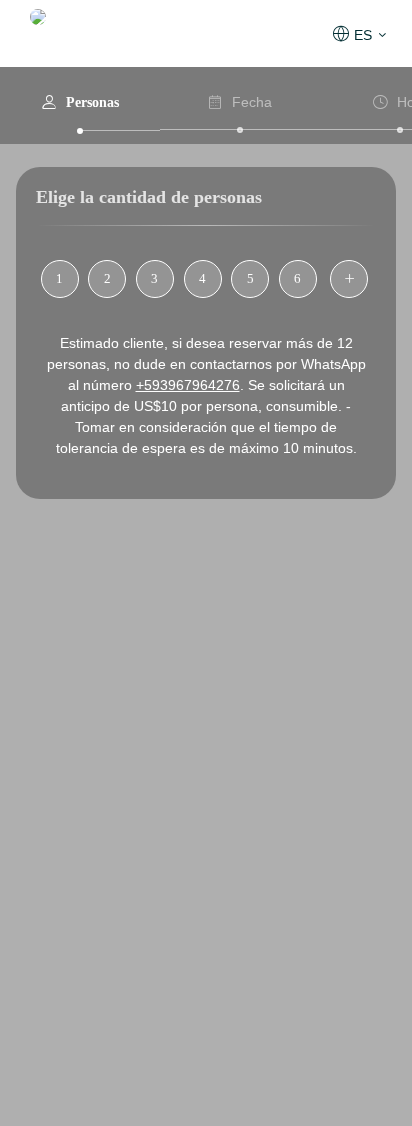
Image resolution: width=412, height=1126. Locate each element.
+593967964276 (188, 385)
